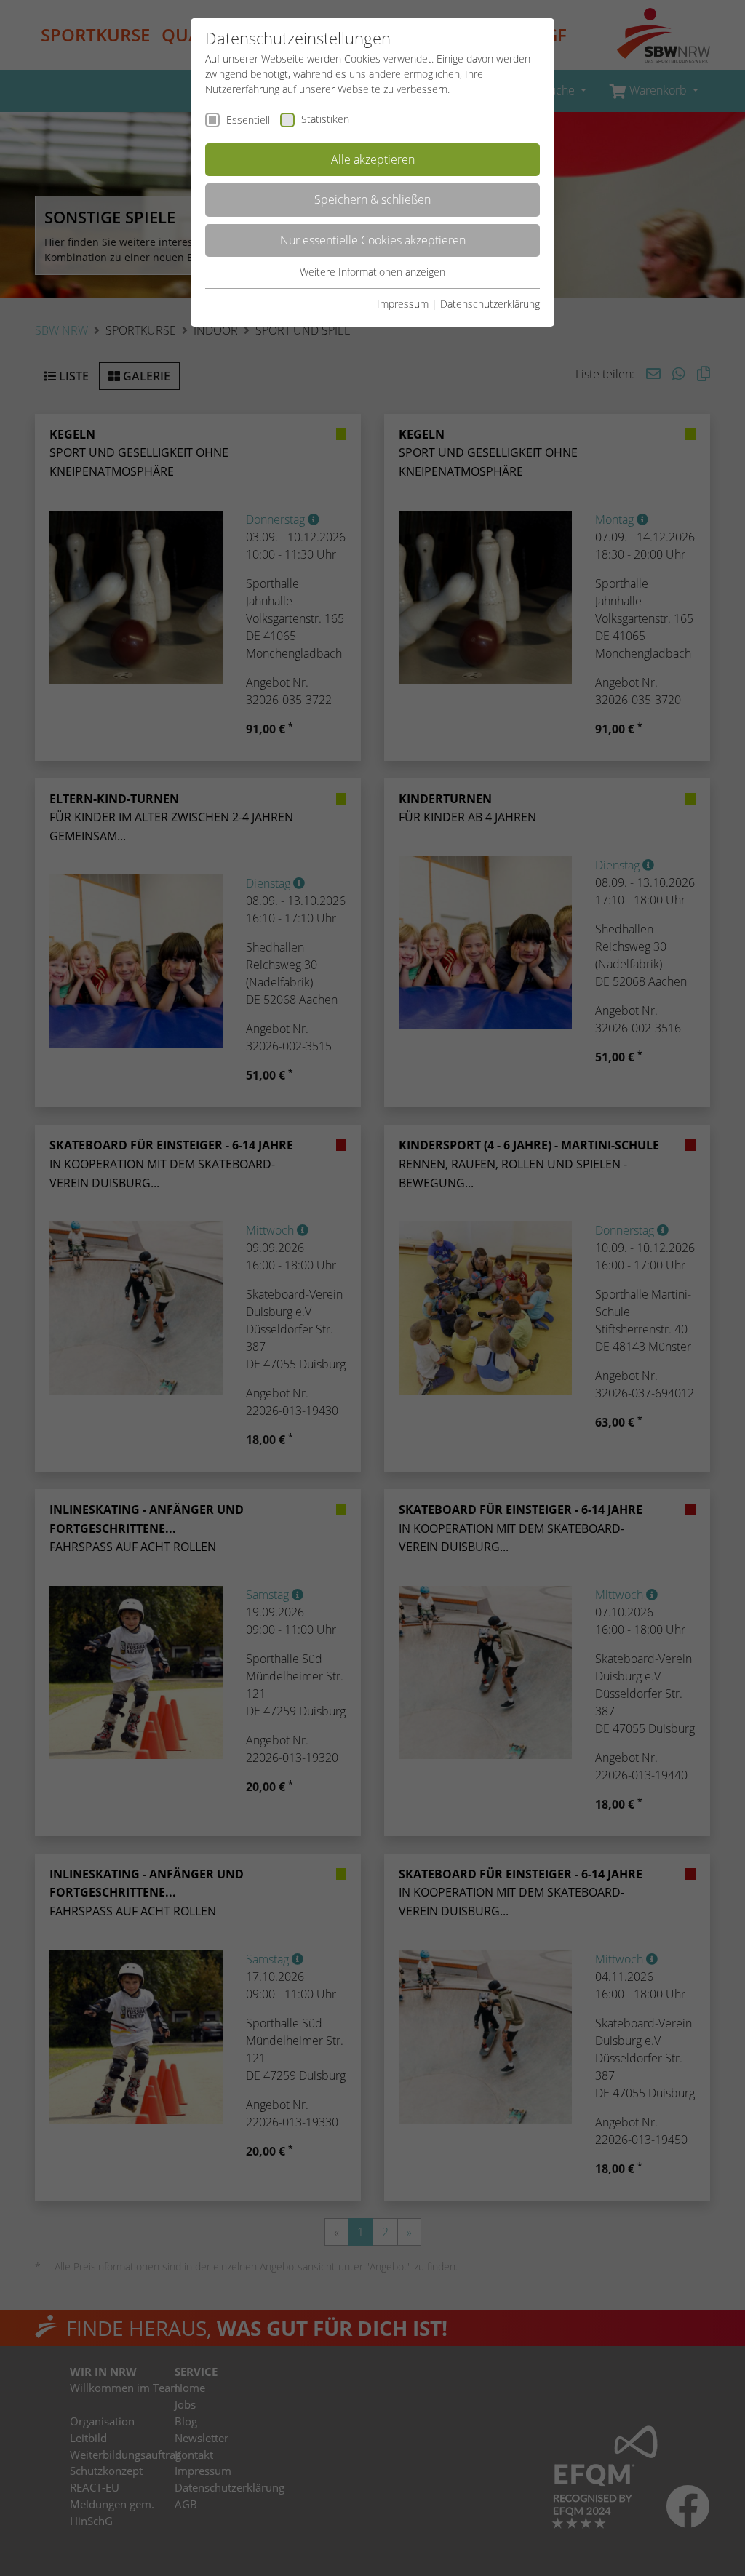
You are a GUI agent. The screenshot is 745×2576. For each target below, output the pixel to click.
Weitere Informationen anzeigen (372, 272)
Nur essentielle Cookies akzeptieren (373, 240)
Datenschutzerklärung (490, 304)
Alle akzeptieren (373, 159)
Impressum (403, 304)
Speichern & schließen (372, 199)
